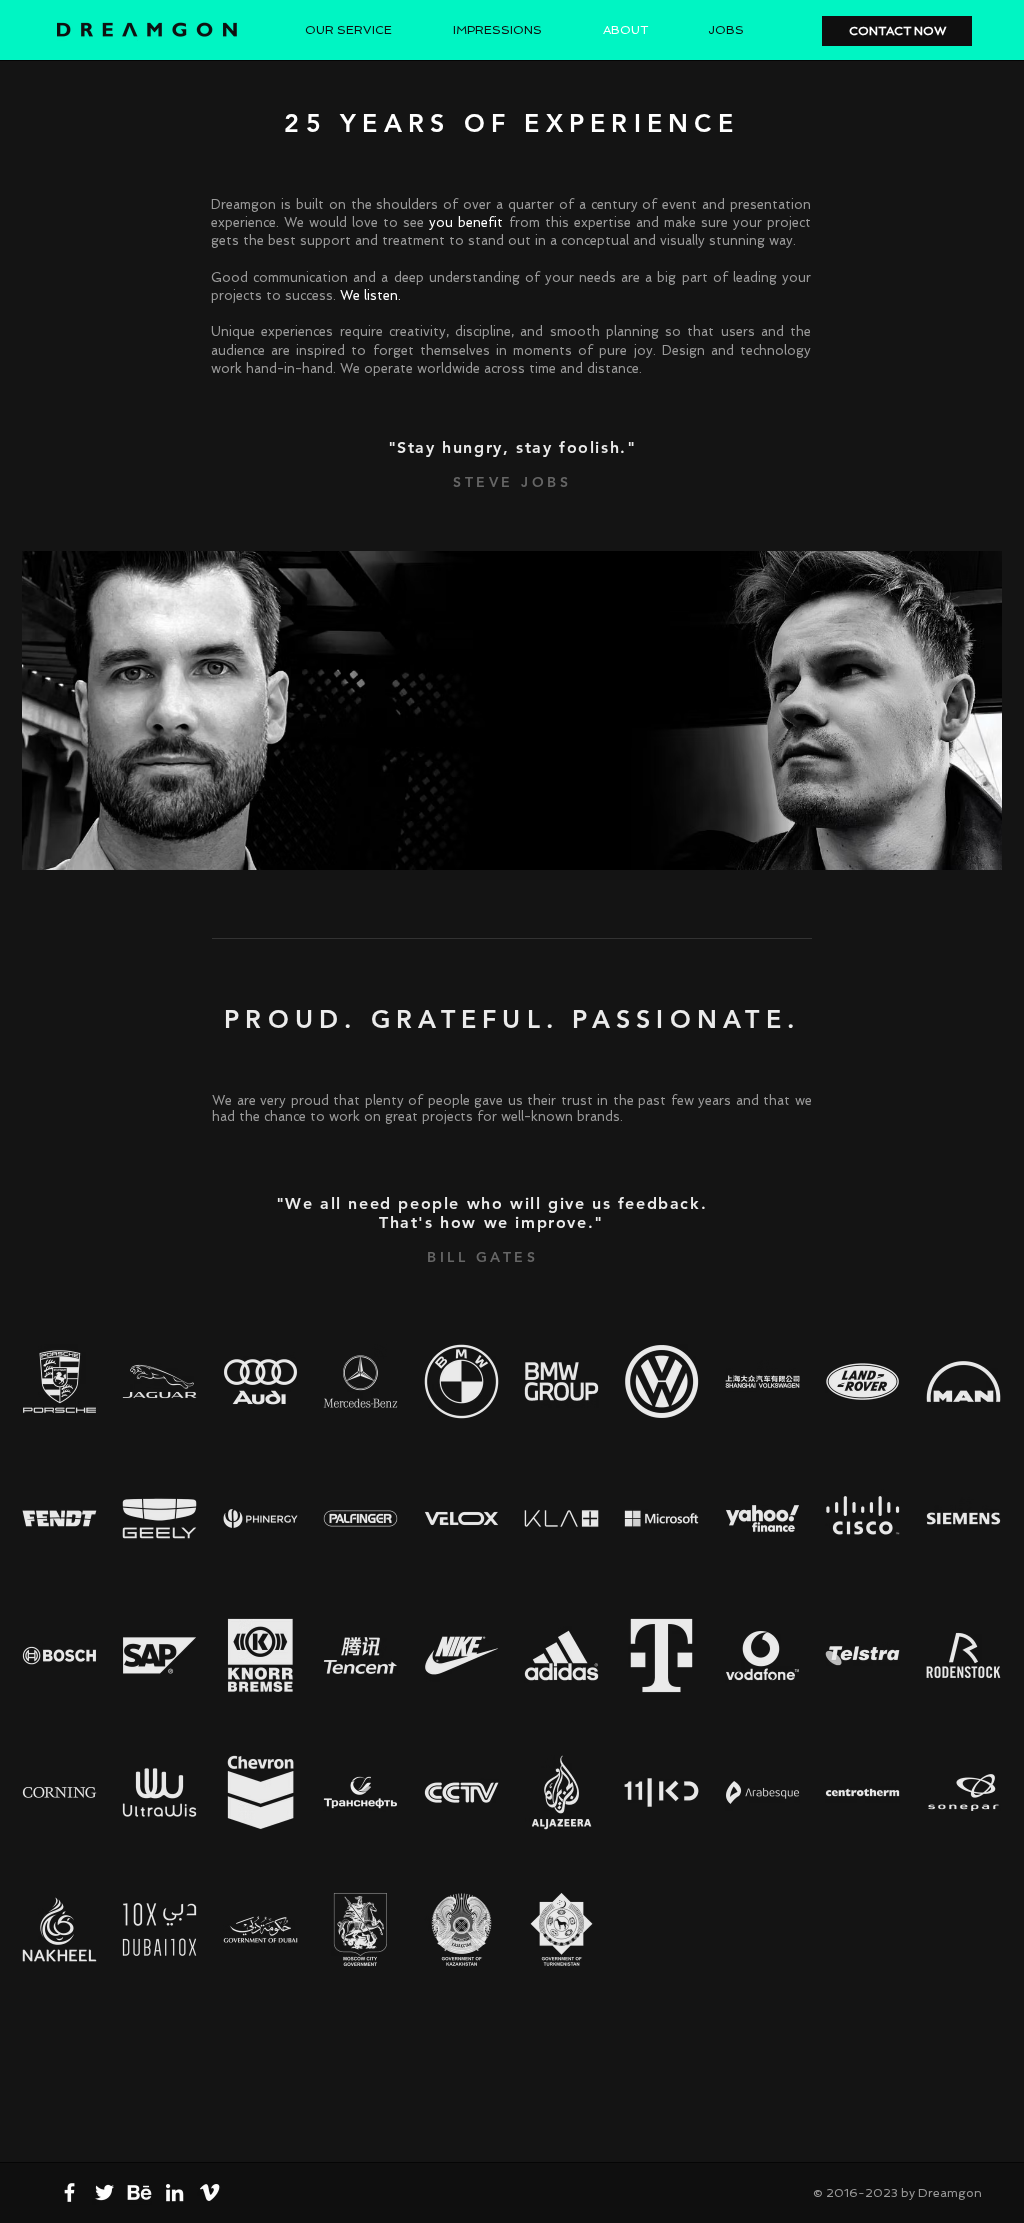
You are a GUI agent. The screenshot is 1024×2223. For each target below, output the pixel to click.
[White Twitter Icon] (104, 2192)
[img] (59, 1381)
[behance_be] (139, 2192)
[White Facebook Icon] (69, 2192)
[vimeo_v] (209, 2192)
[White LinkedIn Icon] (174, 2192)
